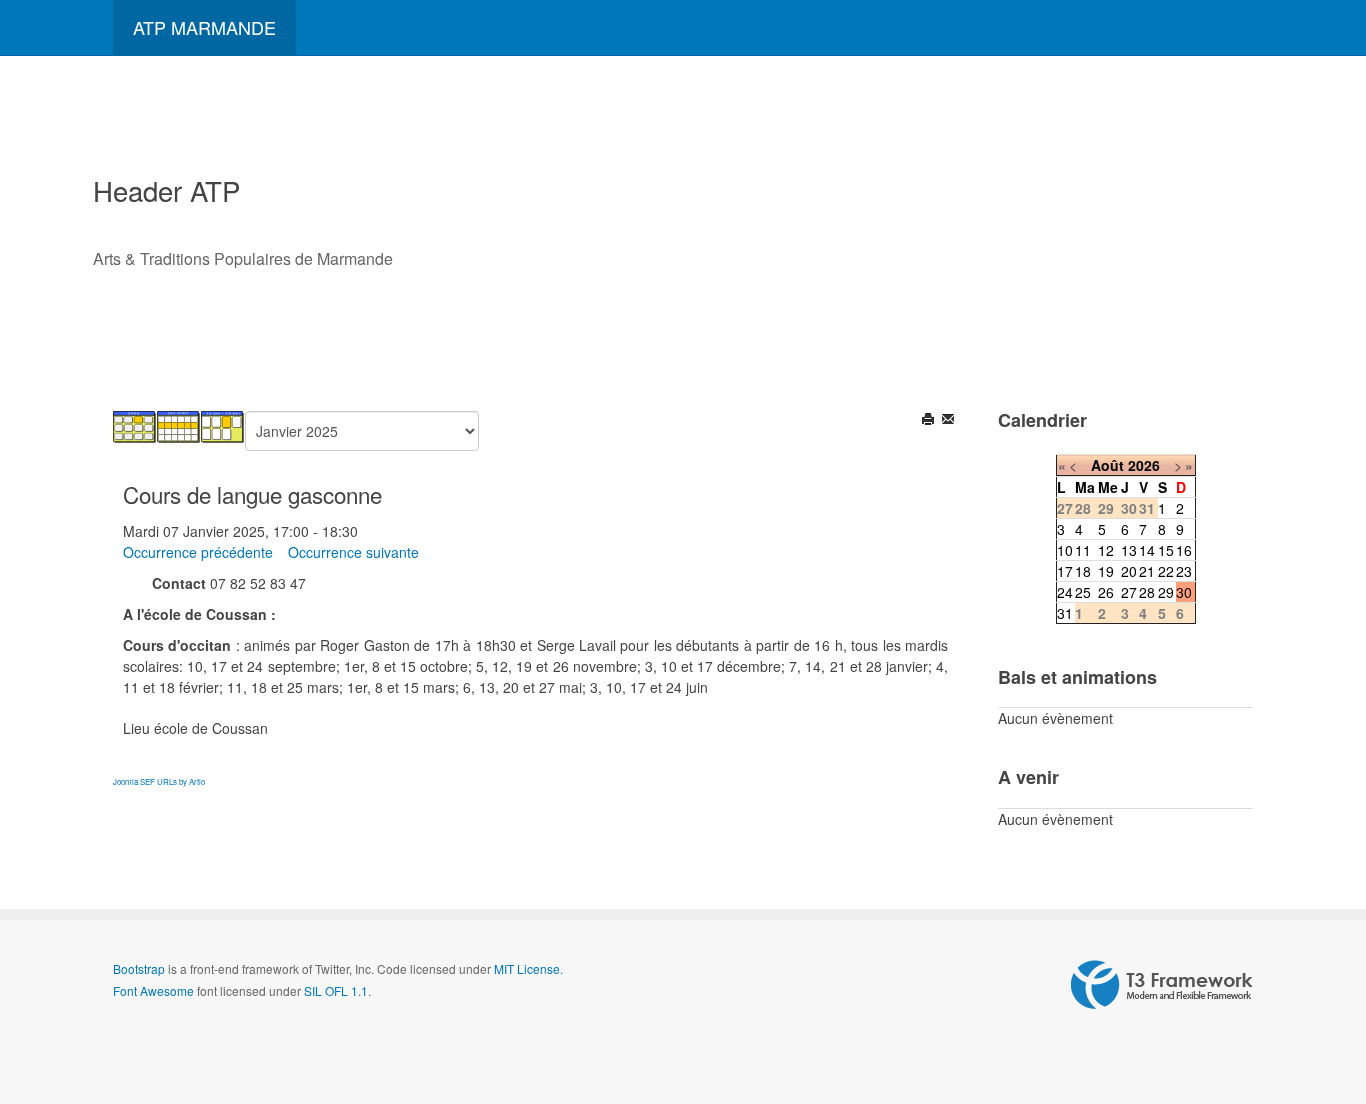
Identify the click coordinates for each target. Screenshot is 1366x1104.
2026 (1144, 465)
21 (1147, 571)
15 (1166, 550)
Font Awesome (153, 990)
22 (1166, 571)
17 (1065, 571)
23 (1184, 571)
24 (1065, 592)
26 (1106, 592)
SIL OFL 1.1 (336, 990)
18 (1083, 571)
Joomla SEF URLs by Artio (159, 781)
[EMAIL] (949, 421)
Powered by (1162, 985)
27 (1129, 592)
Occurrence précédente (198, 552)
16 (1184, 550)
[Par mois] (135, 425)
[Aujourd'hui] (223, 425)
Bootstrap (139, 968)
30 (1184, 592)
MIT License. (528, 968)
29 (1166, 592)
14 (1147, 550)
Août (1107, 465)
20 (1129, 571)
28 (1147, 592)
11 (1083, 550)
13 (1129, 550)
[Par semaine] (179, 425)
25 (1083, 592)
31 (1065, 613)
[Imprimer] (929, 421)
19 (1106, 571)
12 (1106, 550)
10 (1065, 550)
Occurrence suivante (353, 552)
